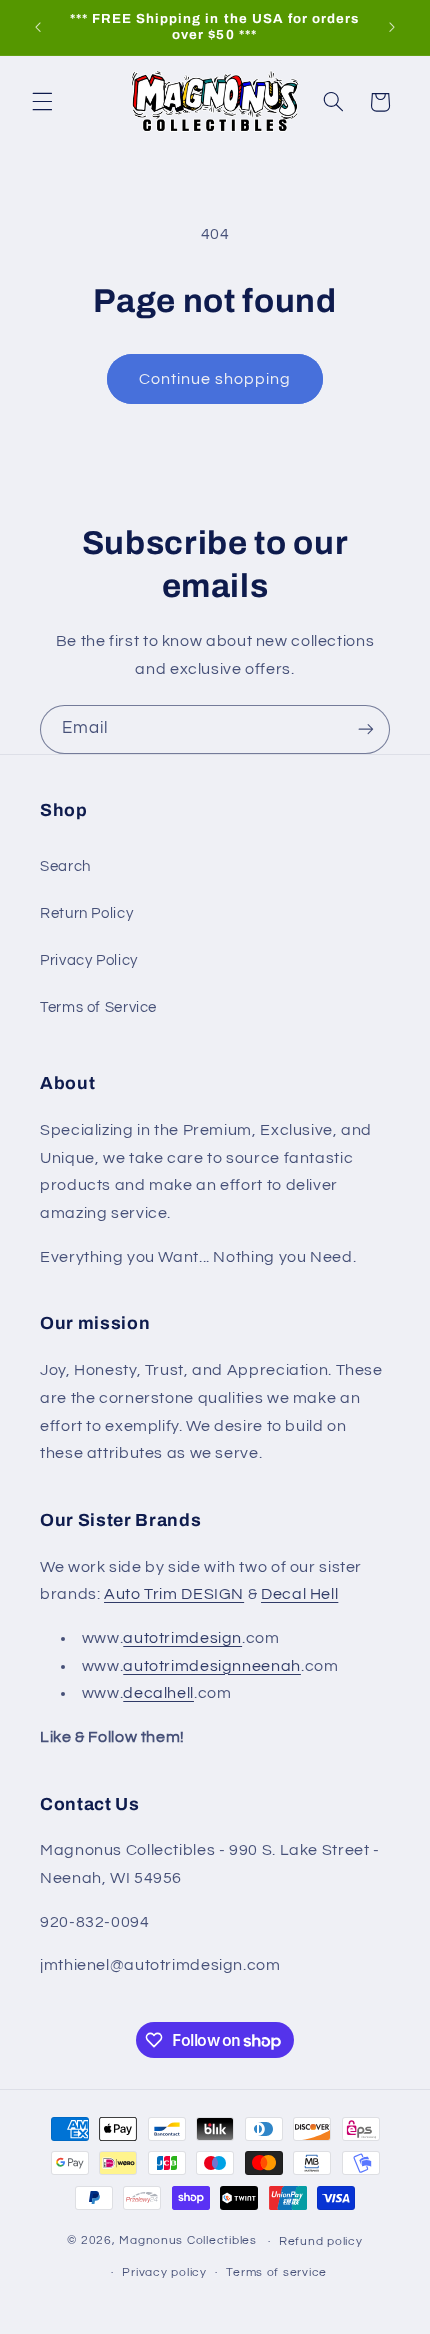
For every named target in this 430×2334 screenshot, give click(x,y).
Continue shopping (215, 379)
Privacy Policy (89, 960)
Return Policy (86, 913)
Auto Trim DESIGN (174, 1594)
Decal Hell (299, 1594)
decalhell (158, 1693)
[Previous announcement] (38, 27)
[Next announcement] (392, 27)
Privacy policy (164, 2272)
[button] (42, 102)
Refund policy (321, 2241)
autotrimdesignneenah (212, 1666)
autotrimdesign (182, 1638)
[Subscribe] (366, 729)
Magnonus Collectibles (187, 2241)
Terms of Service (98, 1007)
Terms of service (276, 2272)
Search (65, 866)
